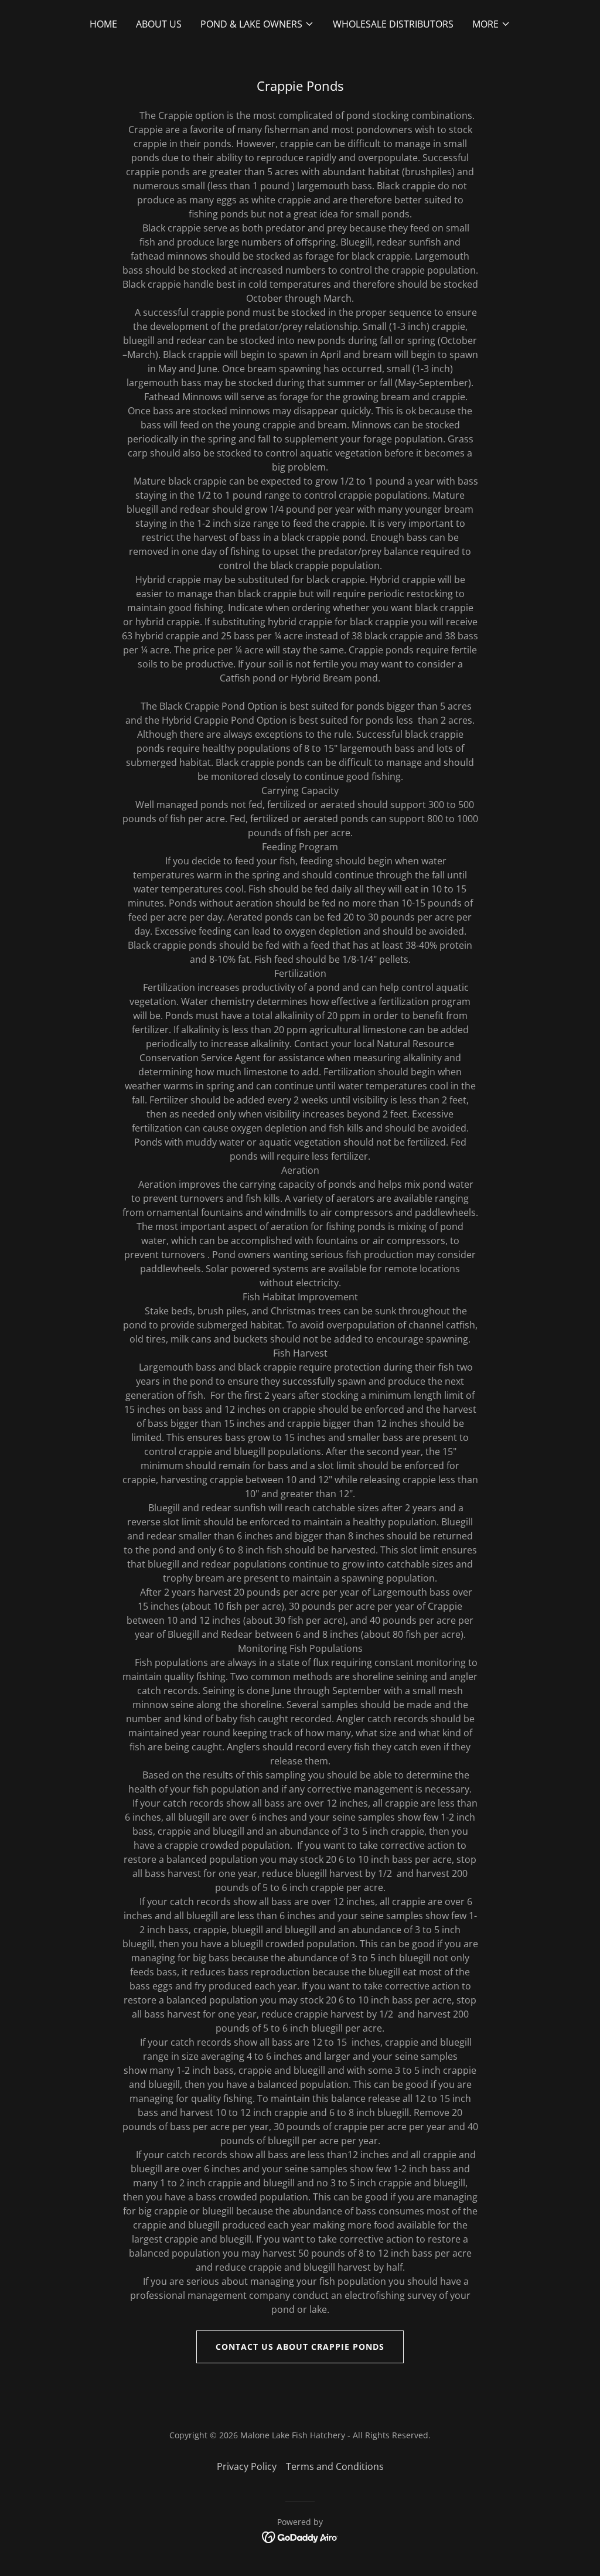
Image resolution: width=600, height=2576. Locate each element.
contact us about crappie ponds (300, 2347)
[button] (257, 24)
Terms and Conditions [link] (335, 2466)
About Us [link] (159, 24)
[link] (300, 2537)
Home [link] (103, 24)
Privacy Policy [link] (247, 2466)
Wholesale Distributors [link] (393, 24)
